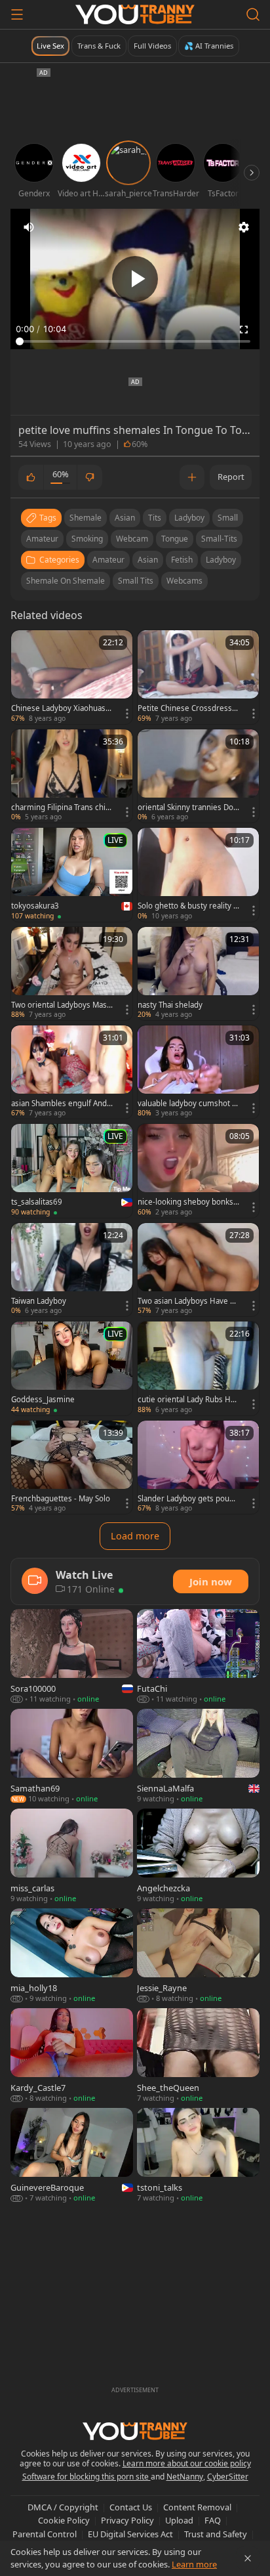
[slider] (135, 341)
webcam (132, 539)
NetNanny (185, 2477)
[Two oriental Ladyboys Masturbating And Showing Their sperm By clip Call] (72, 974)
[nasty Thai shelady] (198, 974)
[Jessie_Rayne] (198, 1956)
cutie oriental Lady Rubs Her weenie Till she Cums (188, 1400)
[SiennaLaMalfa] (198, 1757)
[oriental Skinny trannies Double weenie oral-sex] (198, 776)
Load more (135, 1536)
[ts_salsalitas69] (72, 1170)
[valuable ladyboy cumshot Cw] (198, 1072)
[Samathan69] (72, 1757)
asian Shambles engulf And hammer (59, 1104)
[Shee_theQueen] (198, 2056)
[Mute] (29, 227)
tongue (175, 539)
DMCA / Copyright (63, 2507)
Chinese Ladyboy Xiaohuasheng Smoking (61, 708)
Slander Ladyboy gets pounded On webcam (188, 1499)
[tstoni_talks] (198, 2156)
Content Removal (197, 2507)
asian (125, 518)
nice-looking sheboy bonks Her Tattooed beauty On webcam (186, 1202)
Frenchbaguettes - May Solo (61, 1499)
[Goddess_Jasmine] (72, 1368)
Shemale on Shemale (66, 581)
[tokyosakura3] (72, 874)
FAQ (213, 2520)
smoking (87, 539)
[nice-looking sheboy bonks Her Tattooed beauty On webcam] (198, 1170)
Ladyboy (221, 560)
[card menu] (127, 714)
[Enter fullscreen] (244, 330)
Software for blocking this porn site (87, 2477)
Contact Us (131, 2507)
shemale (86, 518)
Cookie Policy (64, 2520)
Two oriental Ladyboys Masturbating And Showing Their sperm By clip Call (60, 1005)
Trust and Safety (216, 2534)
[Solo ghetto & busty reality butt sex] (198, 874)
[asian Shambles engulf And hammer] (72, 1072)
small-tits (219, 539)
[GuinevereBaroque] (72, 2156)
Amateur (108, 560)
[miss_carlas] (72, 1857)
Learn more (194, 2564)
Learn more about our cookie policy (187, 2463)
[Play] (135, 279)
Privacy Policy (127, 2520)
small (228, 518)
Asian (148, 560)
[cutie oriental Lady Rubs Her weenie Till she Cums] (198, 1368)
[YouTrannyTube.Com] (135, 14)
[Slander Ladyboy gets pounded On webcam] (198, 1467)
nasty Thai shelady (170, 1005)
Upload (179, 2520)
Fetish (182, 560)
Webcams (184, 581)
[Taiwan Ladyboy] (72, 1270)
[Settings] (244, 227)
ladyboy (189, 518)
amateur (42, 539)
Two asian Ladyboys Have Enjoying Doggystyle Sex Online (188, 1301)
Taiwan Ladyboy (39, 1301)
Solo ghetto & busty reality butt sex (188, 906)
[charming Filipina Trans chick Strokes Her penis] (72, 776)
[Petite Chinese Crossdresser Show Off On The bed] (198, 677)
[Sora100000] (72, 1657)
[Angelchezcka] (198, 1857)
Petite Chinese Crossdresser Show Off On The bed (187, 708)
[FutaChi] (198, 1657)
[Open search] (253, 14)
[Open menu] (17, 14)
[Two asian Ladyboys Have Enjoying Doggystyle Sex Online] (198, 1270)
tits (155, 518)
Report (231, 477)
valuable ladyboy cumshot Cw (187, 1104)
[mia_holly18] (72, 1956)
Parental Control (45, 2534)
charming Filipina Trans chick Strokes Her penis (60, 807)
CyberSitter (228, 2477)
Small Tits (136, 581)
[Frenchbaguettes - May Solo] (72, 1467)
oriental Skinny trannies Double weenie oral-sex (188, 807)
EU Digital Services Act (130, 2534)
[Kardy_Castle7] (72, 2056)
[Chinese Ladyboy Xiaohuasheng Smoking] (72, 677)
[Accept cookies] (248, 2558)
